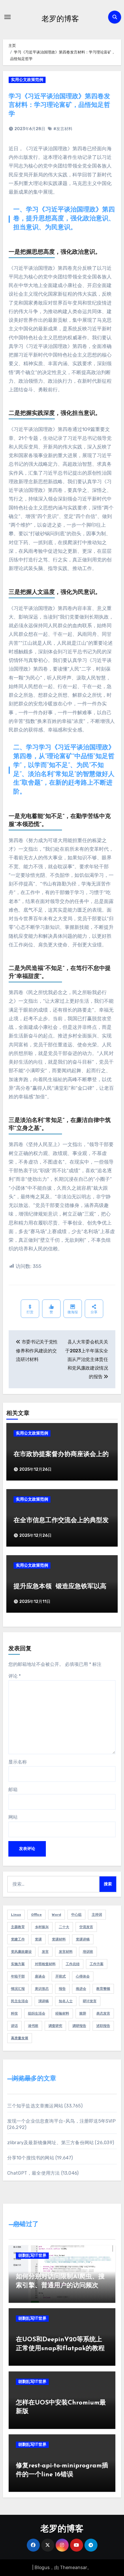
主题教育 (18, 1927)
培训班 (88, 1952)
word (57, 1915)
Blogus (42, 2568)
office (36, 1915)
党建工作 (18, 1939)
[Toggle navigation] (7, 17)
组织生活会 (37, 2013)
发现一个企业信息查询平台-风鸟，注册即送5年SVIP (61, 2121)
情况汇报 (18, 1989)
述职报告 (103, 2026)
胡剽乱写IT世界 (32, 2256)
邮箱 (13, 1789)
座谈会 (40, 1976)
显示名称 (18, 1762)
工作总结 (73, 1964)
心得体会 (83, 1976)
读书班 (33, 2026)
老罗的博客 (60, 18)
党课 (38, 1939)
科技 (14, 2013)
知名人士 (66, 2001)
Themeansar (74, 2568)
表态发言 (103, 2013)
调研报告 (79, 2026)
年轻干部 (18, 1976)
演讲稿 (44, 2001)
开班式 (61, 1976)
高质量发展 (20, 2038)
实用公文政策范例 (27, 80)
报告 (62, 1989)
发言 (45, 1952)
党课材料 (59, 1939)
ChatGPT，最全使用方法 (34, 2173)
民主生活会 (20, 2001)
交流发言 (86, 1927)
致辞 (83, 2013)
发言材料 (66, 1952)
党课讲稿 (83, 1939)
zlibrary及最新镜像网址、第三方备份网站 (51, 2143)
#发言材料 (63, 129)
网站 (13, 1817)
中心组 (76, 1915)
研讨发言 (90, 2001)
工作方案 (97, 1964)
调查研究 (55, 2026)
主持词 (97, 1915)
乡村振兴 (42, 1927)
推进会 (81, 1989)
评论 (15, 1676)
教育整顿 (103, 1989)
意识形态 (42, 1989)
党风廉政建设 (21, 1952)
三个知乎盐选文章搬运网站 (35, 2106)
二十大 (64, 1927)
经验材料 (62, 2013)
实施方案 (18, 1964)
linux (16, 1915)
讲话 (14, 2026)
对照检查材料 (45, 1964)
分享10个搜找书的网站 (31, 2158)
